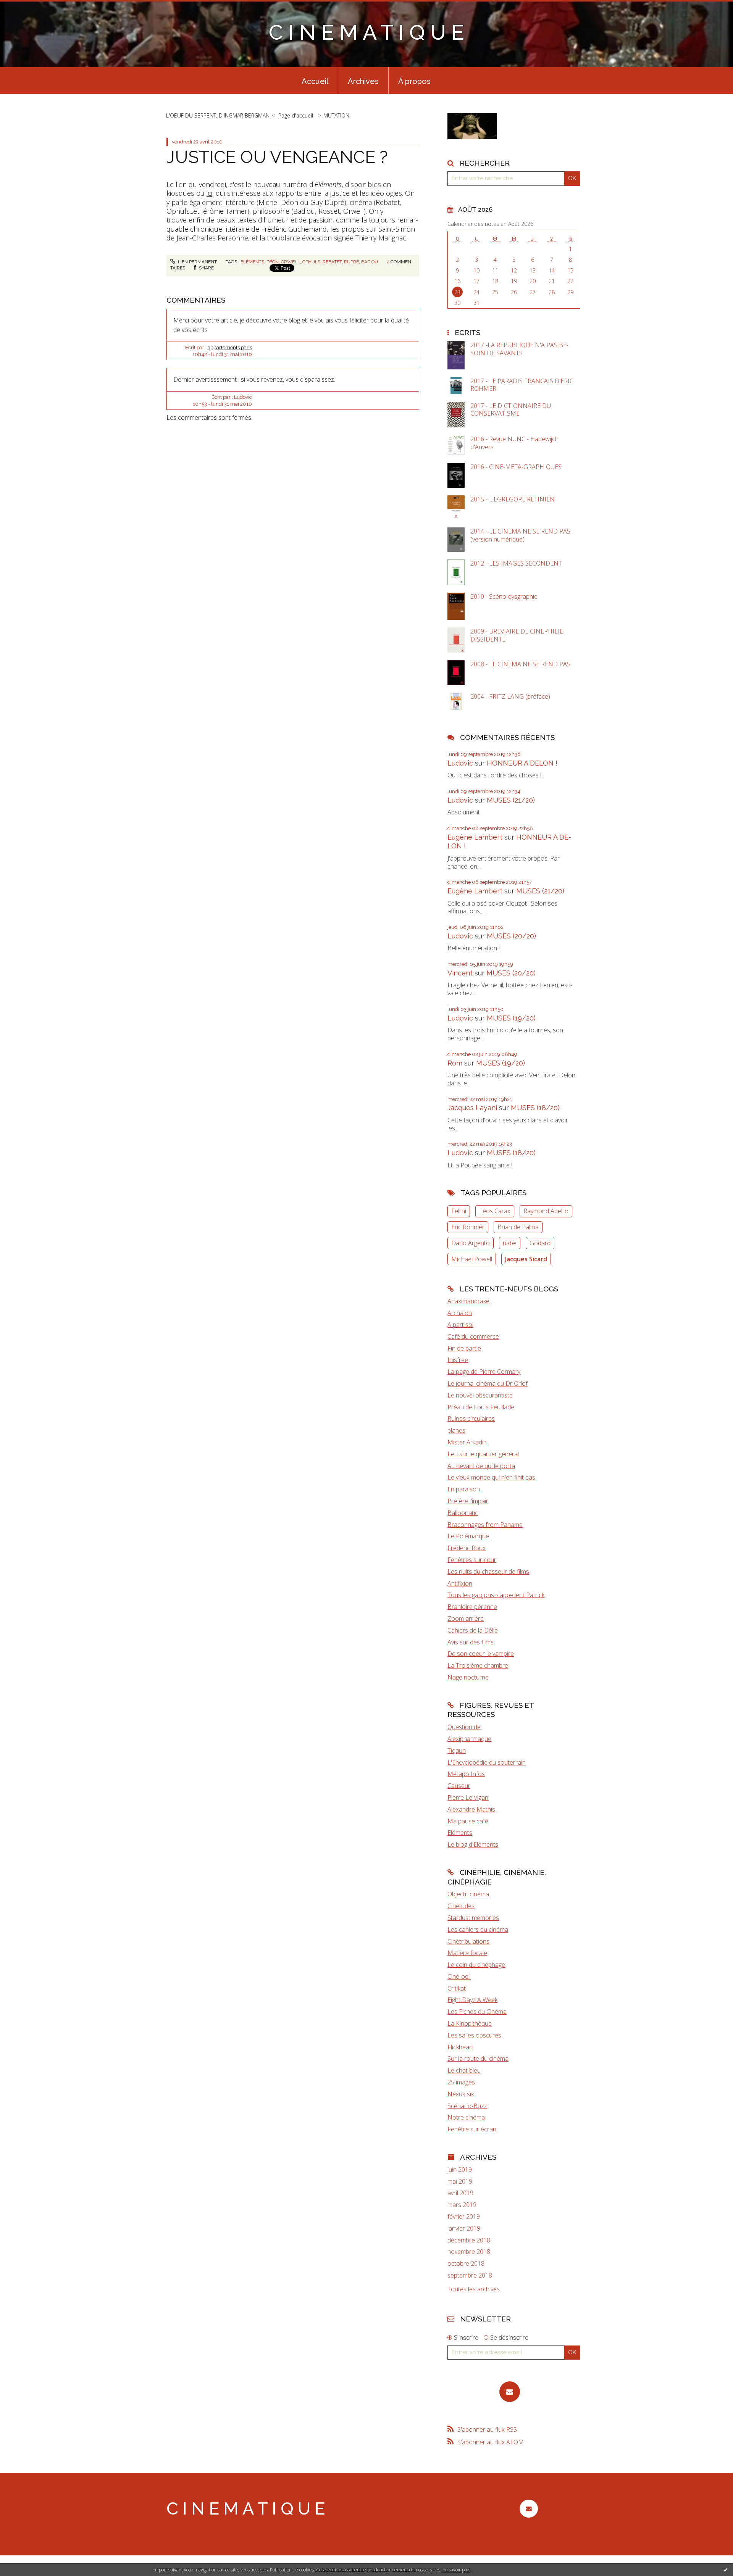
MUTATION (336, 115)
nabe (510, 1243)
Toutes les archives (474, 2289)
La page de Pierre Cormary (484, 1372)
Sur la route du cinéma (478, 2059)
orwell (291, 262)
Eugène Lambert (475, 837)
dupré (351, 262)
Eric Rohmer (468, 1227)
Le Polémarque (468, 1536)
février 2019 (464, 2217)
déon (273, 262)
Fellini (459, 1211)
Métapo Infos (466, 1774)
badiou (370, 262)
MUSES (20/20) (511, 936)
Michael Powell (472, 1259)
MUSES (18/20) (535, 1108)
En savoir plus (456, 2570)
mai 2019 (460, 2182)
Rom (455, 1063)
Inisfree (458, 1360)
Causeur (459, 1786)
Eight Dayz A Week (472, 2000)
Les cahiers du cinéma (478, 1930)
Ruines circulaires (471, 1419)
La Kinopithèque (470, 2023)
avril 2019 (460, 2193)
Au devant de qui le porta (481, 1466)
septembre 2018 (470, 2275)
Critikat (457, 1988)
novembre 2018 (469, 2252)
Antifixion (460, 1583)
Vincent (460, 973)
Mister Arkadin (467, 1442)
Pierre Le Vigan (468, 1797)
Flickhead (460, 2047)
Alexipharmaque (469, 1739)
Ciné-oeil (459, 1976)
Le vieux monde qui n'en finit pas (491, 1477)
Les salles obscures (474, 2035)
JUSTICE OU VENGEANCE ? (277, 157)
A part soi (460, 1325)
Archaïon (460, 1313)
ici (209, 193)
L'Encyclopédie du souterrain (487, 1762)
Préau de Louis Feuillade (481, 1407)
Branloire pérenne (472, 1607)
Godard (540, 1243)
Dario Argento (471, 1243)
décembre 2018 (469, 2240)
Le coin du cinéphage (476, 1965)
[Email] (510, 2392)
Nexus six (461, 2094)
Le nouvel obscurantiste (480, 1395)
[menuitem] (315, 81)
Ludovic (460, 763)
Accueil (315, 81)
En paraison (464, 1489)
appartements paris (230, 347)
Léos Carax (495, 1211)
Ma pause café (468, 1821)
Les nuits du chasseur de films (488, 1572)
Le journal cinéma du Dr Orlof (488, 1383)
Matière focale (467, 1953)
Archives (363, 81)
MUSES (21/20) (511, 800)
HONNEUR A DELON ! (522, 763)
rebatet (332, 262)
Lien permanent (197, 262)
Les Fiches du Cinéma (477, 2012)
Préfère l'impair (468, 1501)
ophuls (311, 262)
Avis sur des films (471, 1642)
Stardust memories (473, 1918)
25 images (461, 2082)
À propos (414, 81)
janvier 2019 (464, 2229)
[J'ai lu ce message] (725, 2570)
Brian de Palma (518, 1227)
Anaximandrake (468, 1301)
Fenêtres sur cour (472, 1560)
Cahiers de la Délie (473, 1630)
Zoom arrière (466, 1618)
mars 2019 (462, 2205)
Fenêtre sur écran (472, 2129)
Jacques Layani (472, 1108)
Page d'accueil (296, 115)
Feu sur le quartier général (483, 1454)
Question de (464, 1727)
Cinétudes (461, 1906)
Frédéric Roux (467, 1548)
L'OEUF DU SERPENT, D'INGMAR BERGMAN (218, 115)
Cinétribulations (468, 1941)
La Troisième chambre (478, 1665)
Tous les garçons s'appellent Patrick (496, 1595)
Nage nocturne (468, 1677)
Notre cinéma (466, 2117)
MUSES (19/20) (511, 1018)
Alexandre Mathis (471, 1809)
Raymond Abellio (546, 1211)
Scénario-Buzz (467, 2106)
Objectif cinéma (468, 1894)
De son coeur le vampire (481, 1654)
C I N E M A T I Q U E (366, 32)
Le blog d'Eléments (473, 1844)
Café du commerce (473, 1336)
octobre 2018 (466, 2264)
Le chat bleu (464, 2070)
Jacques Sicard (526, 1259)
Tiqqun (457, 1751)
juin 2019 (460, 2170)
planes (456, 1430)
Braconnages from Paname (485, 1525)
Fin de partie (464, 1348)
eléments (252, 262)
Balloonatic (463, 1513)
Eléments (460, 1833)
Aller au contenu (26, 7)
